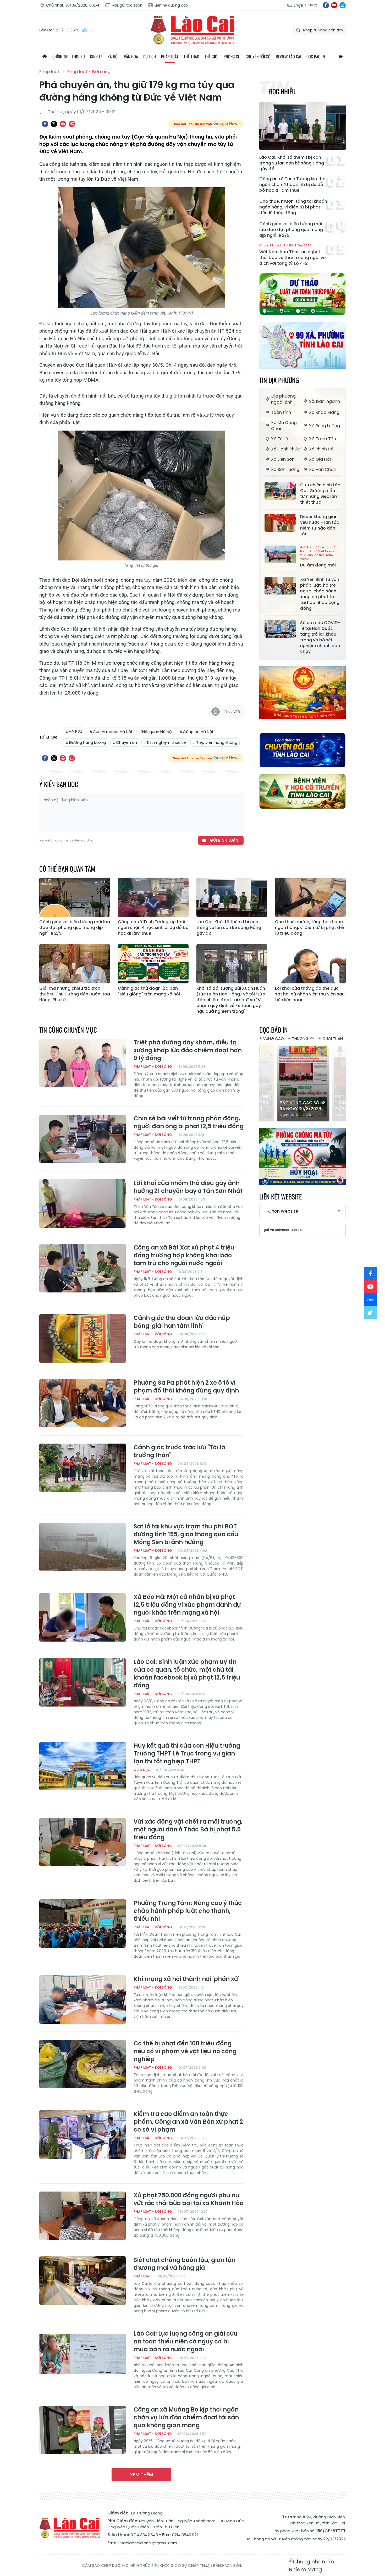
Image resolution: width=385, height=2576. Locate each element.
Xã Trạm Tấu (323, 439)
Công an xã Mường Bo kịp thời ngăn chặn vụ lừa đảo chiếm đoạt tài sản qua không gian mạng (186, 2418)
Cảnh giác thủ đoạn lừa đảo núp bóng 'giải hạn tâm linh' (182, 1322)
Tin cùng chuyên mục (68, 1030)
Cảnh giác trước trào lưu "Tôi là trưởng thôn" (179, 1451)
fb (326, 5)
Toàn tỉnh (281, 412)
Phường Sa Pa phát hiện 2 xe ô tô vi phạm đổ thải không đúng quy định (186, 1387)
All (340, 57)
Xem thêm (141, 2475)
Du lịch (150, 57)
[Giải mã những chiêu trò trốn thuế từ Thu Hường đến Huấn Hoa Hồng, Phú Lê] (75, 964)
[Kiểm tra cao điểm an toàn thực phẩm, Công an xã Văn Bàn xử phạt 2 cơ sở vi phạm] (82, 2134)
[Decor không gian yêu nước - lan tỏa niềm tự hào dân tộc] (280, 523)
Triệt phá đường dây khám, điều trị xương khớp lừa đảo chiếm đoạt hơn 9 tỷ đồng (188, 1050)
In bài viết (63, 124)
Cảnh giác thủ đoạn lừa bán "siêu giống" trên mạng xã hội (149, 991)
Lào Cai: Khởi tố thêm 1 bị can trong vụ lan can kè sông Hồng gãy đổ (292, 163)
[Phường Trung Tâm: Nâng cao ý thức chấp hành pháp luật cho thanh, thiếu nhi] (82, 1924)
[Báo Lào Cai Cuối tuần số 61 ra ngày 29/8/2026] (302, 1082)
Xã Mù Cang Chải (284, 426)
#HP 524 (74, 732)
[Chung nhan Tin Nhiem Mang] (317, 2566)
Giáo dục (142, 1770)
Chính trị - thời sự (69, 57)
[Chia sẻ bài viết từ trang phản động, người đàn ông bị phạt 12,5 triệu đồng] (82, 1139)
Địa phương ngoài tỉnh (283, 399)
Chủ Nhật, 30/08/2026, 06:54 (73, 5)
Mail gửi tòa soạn (127, 5)
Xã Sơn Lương (285, 469)
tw (371, 1313)
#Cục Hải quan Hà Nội (111, 732)
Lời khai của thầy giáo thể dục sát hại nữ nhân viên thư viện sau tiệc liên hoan (310, 994)
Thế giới (211, 57)
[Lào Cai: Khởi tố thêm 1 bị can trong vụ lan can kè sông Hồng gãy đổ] (302, 126)
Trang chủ (45, 57)
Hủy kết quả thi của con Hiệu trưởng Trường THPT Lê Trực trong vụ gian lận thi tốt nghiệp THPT (187, 1754)
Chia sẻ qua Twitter (54, 124)
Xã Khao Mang (324, 412)
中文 (314, 5)
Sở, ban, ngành (324, 401)
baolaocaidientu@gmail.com (149, 2543)
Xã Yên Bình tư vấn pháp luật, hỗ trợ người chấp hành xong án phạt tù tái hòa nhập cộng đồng (320, 594)
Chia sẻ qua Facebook (45, 124)
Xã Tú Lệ (280, 439)
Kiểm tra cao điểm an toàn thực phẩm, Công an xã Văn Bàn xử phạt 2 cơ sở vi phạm (188, 2122)
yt (334, 5)
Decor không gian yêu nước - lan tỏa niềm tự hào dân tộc (320, 525)
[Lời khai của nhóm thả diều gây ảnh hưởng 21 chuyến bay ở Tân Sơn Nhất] (82, 1204)
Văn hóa (131, 57)
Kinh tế (96, 57)
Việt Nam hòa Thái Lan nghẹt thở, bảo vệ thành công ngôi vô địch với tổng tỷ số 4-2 (293, 255)
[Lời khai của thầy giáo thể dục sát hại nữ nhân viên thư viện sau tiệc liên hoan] (310, 964)
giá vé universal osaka (283, 1230)
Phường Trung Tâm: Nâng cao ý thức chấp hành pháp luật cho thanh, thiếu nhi (188, 1911)
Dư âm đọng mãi (319, 557)
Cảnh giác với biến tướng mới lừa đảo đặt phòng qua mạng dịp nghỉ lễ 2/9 (291, 230)
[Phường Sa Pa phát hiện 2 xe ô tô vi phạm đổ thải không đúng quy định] (82, 1403)
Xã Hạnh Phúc (285, 449)
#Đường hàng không (86, 742)
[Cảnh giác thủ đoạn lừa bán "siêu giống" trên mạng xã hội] (153, 964)
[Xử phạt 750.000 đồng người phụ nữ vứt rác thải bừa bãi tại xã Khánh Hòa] (82, 2216)
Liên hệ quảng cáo (171, 5)
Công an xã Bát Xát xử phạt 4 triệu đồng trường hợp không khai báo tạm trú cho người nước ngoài (184, 1256)
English (300, 5)
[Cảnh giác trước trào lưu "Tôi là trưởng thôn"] (82, 1468)
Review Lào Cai (288, 57)
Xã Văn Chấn (323, 469)
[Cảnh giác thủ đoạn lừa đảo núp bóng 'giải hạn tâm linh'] (82, 1339)
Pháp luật (170, 57)
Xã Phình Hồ (321, 449)
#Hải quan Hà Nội (156, 732)
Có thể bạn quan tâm (67, 869)
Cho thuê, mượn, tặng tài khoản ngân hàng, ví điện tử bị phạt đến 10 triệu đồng (293, 207)
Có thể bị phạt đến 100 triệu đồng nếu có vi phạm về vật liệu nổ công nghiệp (185, 2051)
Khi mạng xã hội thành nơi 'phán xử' (186, 1979)
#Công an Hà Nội (196, 732)
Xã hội (113, 57)
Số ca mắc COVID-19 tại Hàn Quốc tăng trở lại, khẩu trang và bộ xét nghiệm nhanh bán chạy (320, 637)
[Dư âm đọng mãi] (280, 554)
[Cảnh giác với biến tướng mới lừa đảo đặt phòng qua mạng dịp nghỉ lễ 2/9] (75, 897)
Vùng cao (274, 1039)
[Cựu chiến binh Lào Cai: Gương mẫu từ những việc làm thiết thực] (280, 491)
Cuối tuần (333, 1039)
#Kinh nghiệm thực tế (165, 742)
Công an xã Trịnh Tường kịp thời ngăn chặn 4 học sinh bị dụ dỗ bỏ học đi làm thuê (293, 185)
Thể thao (191, 57)
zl (343, 5)
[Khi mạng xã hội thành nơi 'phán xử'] (82, 2000)
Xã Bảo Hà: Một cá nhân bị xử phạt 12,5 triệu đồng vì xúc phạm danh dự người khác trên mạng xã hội (187, 1605)
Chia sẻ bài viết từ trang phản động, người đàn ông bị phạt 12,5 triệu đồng (189, 1122)
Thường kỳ (303, 1039)
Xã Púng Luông (324, 426)
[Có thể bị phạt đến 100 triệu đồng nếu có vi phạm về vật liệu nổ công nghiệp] (82, 2064)
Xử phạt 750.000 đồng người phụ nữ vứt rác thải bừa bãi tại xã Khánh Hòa (189, 2199)
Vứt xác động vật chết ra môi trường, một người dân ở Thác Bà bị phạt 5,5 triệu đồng (188, 1830)
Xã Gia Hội (320, 459)
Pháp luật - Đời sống (89, 72)
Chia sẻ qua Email (72, 124)
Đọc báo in (316, 57)
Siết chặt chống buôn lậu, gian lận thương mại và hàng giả (185, 2264)
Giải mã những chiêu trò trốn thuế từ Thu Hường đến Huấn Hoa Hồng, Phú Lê (75, 994)
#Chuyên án (125, 742)
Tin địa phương (279, 380)
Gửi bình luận (224, 840)
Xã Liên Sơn (283, 459)
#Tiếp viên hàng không (215, 742)
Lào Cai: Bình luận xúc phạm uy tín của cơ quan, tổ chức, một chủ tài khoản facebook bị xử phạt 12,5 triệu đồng (187, 1674)
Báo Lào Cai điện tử (192, 30)
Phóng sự (232, 57)
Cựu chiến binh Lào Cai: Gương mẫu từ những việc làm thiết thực (320, 494)
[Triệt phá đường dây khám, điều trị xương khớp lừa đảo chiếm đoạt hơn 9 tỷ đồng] (82, 1063)
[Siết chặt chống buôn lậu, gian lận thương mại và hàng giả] (82, 2281)
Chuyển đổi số (258, 57)
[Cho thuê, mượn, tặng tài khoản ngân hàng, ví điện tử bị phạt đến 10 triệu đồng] (310, 897)
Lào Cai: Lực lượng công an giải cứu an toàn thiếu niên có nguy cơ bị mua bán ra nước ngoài (186, 2342)
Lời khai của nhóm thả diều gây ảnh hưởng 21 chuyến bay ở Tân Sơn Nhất (188, 1187)
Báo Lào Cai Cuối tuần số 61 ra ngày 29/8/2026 (300, 1103)
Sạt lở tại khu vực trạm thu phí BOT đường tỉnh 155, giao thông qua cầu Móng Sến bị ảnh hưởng (186, 1534)
